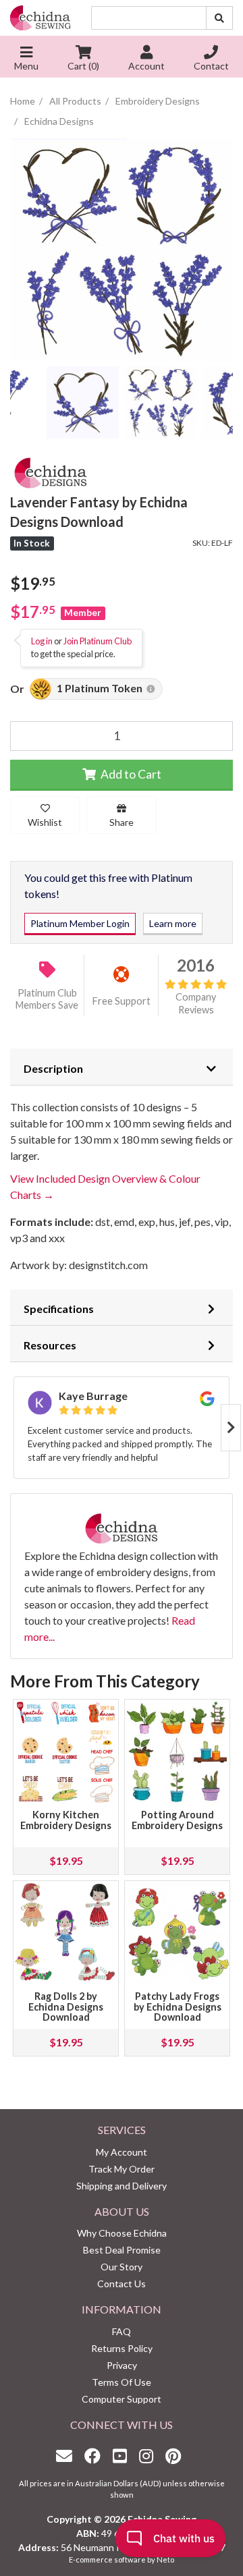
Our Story (122, 2267)
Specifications (59, 1309)
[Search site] (219, 18)
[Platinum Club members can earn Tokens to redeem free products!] (150, 689)
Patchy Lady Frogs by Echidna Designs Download (178, 2007)
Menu (26, 66)
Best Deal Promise (122, 2250)
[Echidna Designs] (51, 471)
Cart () (83, 66)
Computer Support (122, 2399)
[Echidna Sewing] (40, 18)
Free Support (122, 1001)
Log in (42, 641)
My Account (122, 2152)
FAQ (122, 2331)
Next (231, 1428)
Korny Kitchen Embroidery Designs (66, 1820)
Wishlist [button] (45, 822)
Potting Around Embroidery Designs (177, 1820)
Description (53, 1068)
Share (122, 822)
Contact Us (122, 2284)
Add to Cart (130, 774)
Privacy (122, 2365)
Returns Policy (122, 2348)
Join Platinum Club (98, 641)
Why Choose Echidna (122, 2233)
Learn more (173, 923)
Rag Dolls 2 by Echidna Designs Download (66, 2007)
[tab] (122, 1067)
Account (146, 66)
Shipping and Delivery (122, 2186)
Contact (211, 66)
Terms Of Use (122, 2382)
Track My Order (122, 2169)
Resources (50, 1345)
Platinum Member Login (80, 923)
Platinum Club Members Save (47, 999)
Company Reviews (196, 1003)
